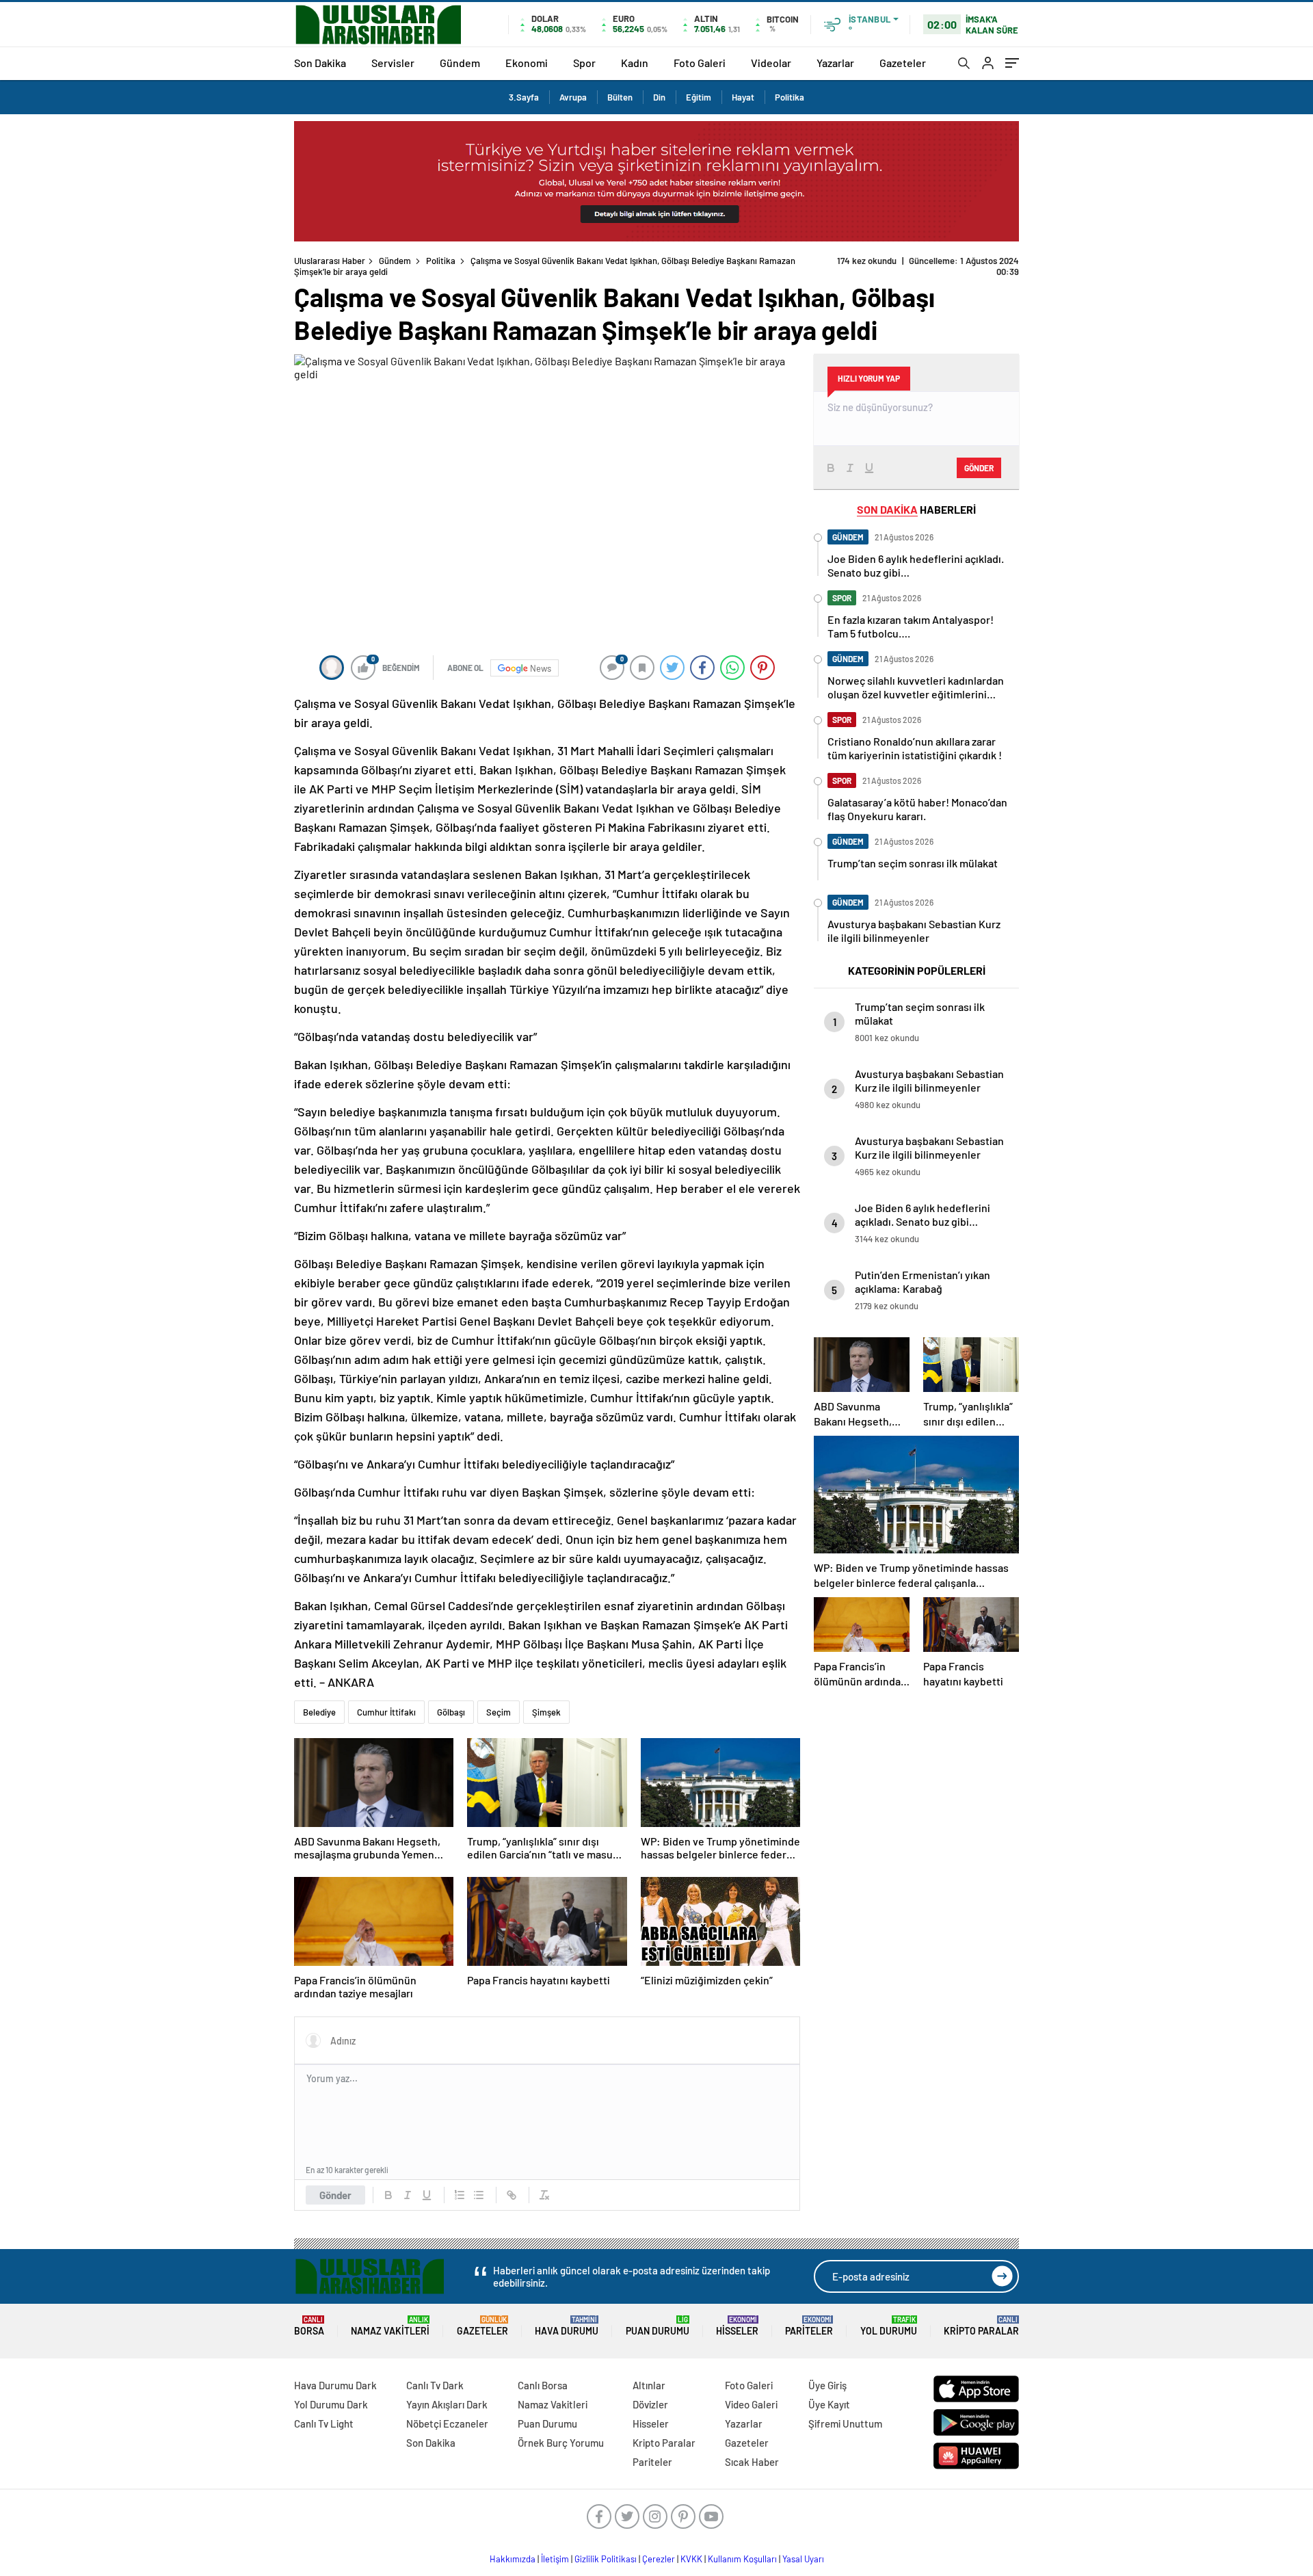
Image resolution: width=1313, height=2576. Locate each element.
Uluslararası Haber (330, 261)
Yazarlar (835, 63)
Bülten (620, 97)
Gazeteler (903, 63)
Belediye (319, 1712)
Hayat (743, 97)
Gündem (460, 63)
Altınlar (649, 2385)
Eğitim (699, 97)
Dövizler (650, 2404)
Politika (790, 97)
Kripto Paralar (981, 2326)
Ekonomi (527, 63)
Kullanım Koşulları (742, 2559)
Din (659, 97)
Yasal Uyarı (803, 2559)
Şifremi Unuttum (845, 2423)
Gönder (335, 2195)
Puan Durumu (658, 2326)
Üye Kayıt (829, 2404)
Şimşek (546, 1712)
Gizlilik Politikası (606, 2559)
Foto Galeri (700, 63)
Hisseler (737, 2326)
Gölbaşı (451, 1712)
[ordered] (460, 2195)
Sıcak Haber (752, 2462)
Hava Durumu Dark (335, 2385)
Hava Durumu (567, 2326)
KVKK (691, 2559)
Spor (584, 63)
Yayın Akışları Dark (447, 2404)
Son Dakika (320, 63)
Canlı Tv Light (324, 2423)
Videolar (771, 63)
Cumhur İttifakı (386, 1712)
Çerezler (659, 2559)
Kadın (635, 63)
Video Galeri (751, 2404)
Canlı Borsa (543, 2385)
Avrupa (573, 97)
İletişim (555, 2559)
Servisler (393, 63)
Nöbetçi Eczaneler (447, 2423)
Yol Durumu (889, 2326)
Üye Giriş (827, 2385)
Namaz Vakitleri (390, 2326)
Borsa (309, 2326)
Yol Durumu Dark (331, 2404)
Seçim (499, 1712)
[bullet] (479, 2195)
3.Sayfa (524, 97)
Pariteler (809, 2326)
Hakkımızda (513, 2559)
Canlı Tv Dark (435, 2385)
